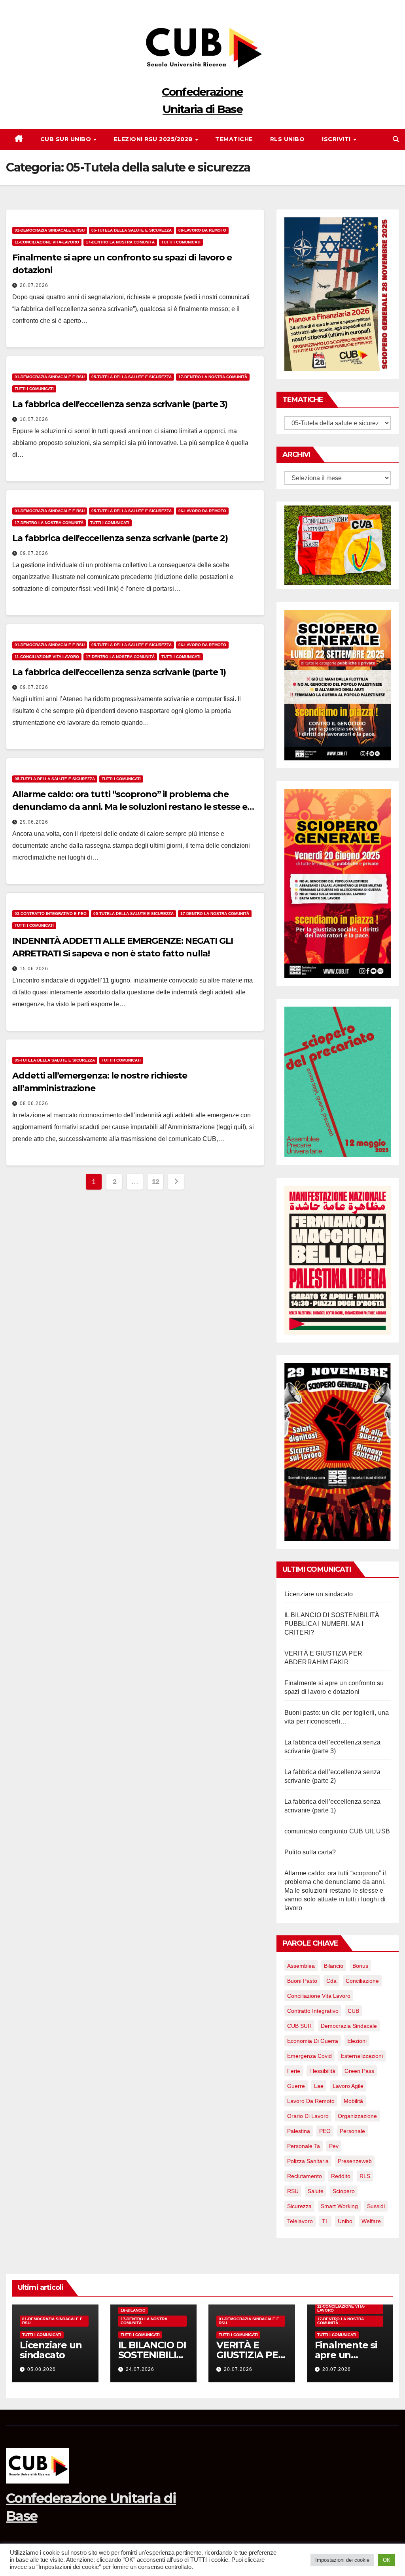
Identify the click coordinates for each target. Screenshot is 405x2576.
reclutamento (305, 2176)
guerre (296, 2086)
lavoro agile (348, 2086)
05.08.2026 (42, 2369)
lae (319, 2086)
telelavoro (300, 2221)
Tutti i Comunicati (181, 242)
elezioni (357, 2041)
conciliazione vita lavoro (319, 1996)
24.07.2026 (140, 2369)
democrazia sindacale (349, 2026)
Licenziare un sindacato (319, 1594)
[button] (396, 139)
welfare (371, 2221)
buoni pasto (302, 1981)
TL (325, 2221)
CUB (353, 2011)
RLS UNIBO (288, 139)
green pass (359, 2071)
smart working (339, 2206)
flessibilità (322, 2071)
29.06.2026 (34, 822)
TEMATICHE (234, 139)
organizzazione (357, 2116)
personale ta (304, 2146)
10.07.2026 (34, 419)
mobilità (353, 2101)
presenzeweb (355, 2161)
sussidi (376, 2206)
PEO (325, 2131)
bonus (360, 1966)
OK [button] (387, 2560)
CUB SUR (299, 2026)
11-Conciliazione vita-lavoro (47, 242)
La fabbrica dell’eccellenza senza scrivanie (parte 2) (120, 538)
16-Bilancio (133, 2310)
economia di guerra (313, 2041)
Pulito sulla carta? (310, 1852)
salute (316, 2191)
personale (352, 2131)
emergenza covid (309, 2056)
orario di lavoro (308, 2116)
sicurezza (299, 2206)
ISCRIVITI (337, 139)
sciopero (344, 2191)
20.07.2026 (34, 285)
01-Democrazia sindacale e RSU (50, 230)
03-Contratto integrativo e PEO (51, 914)
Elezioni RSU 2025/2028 (154, 139)
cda (331, 1981)
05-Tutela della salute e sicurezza (132, 230)
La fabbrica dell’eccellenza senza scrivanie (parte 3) (120, 404)
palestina (299, 2131)
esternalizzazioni (362, 2056)
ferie (294, 2071)
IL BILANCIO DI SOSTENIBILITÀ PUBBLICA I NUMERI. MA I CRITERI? (332, 1624)
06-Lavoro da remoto (202, 230)
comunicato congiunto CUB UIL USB (337, 1831)
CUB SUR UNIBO (67, 139)
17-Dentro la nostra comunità (120, 242)
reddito (341, 2176)
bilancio (334, 1966)
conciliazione (362, 1981)
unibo (345, 2221)
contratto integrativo (313, 2011)
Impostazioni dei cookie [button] (342, 2560)
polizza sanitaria (308, 2161)
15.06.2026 (34, 969)
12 (156, 1182)
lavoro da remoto (311, 2101)
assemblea (301, 1966)
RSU (293, 2191)
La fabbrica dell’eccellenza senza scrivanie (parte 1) (119, 672)
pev (334, 2146)
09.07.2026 (34, 553)
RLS (365, 2176)
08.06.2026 (34, 1103)
